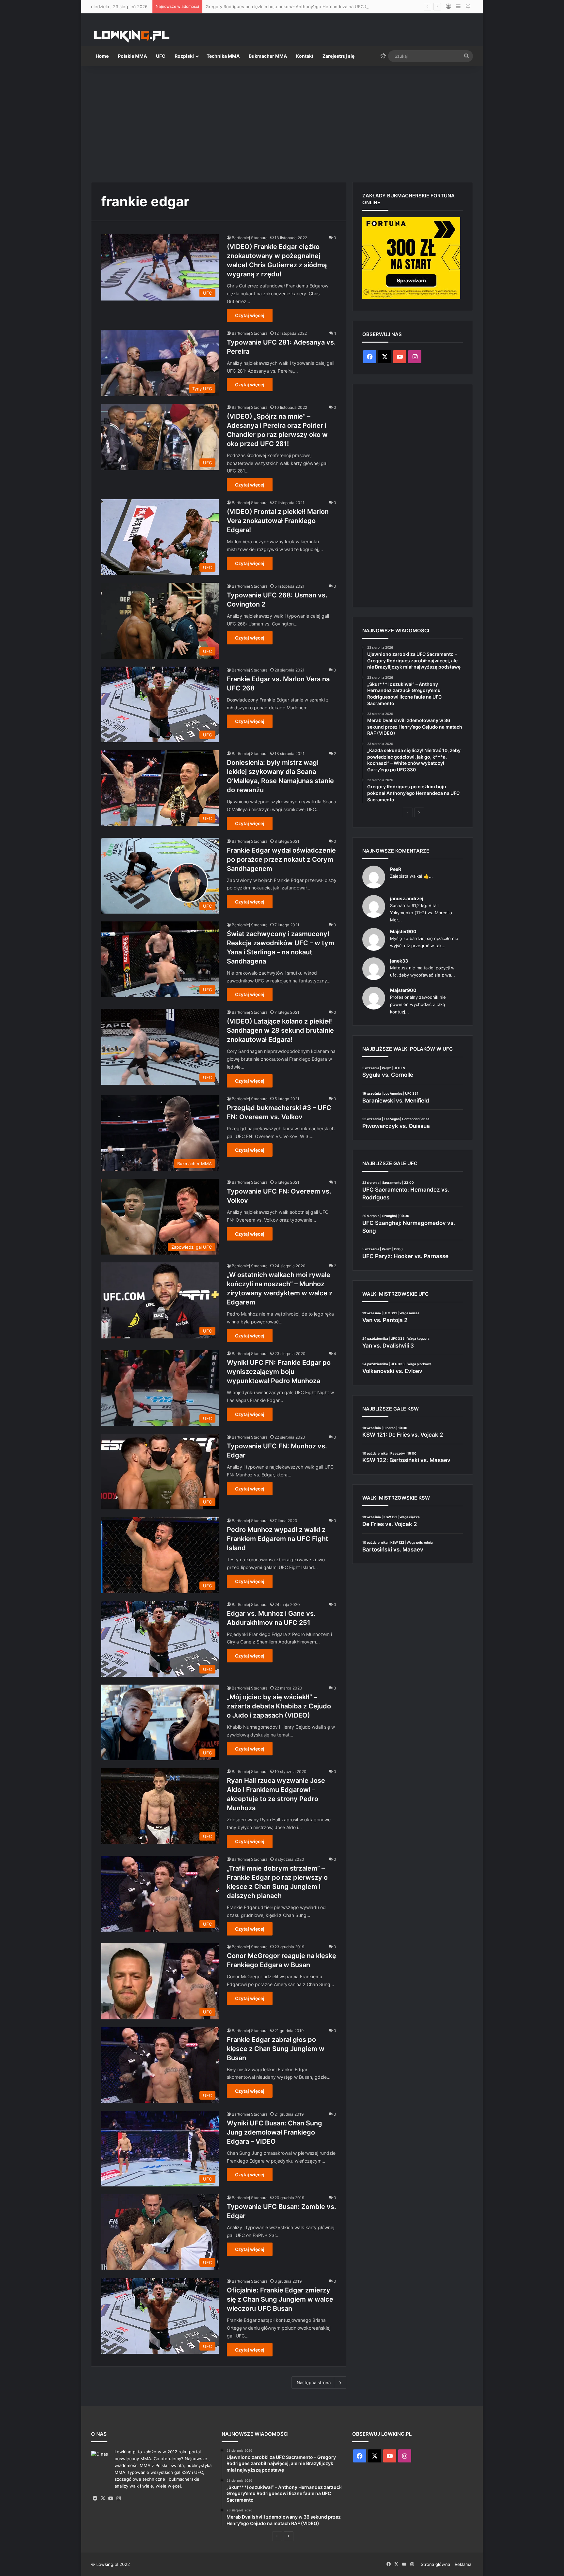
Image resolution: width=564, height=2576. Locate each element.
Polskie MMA (132, 56)
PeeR (396, 869)
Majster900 (403, 931)
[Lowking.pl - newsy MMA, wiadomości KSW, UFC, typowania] (132, 36)
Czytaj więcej (250, 315)
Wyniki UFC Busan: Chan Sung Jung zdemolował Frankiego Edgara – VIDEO (274, 2132)
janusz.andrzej (407, 898)
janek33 (399, 961)
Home (102, 56)
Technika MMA (223, 56)
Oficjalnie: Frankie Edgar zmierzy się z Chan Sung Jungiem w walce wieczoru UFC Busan (280, 2299)
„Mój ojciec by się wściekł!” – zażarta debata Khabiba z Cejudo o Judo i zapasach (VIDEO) (279, 1706)
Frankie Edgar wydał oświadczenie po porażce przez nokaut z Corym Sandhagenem (281, 859)
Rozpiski (184, 56)
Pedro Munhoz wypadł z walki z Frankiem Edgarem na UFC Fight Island (278, 1539)
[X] (103, 2498)
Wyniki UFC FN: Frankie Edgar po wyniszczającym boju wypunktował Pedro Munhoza (279, 1372)
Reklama (463, 2564)
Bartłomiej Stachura (250, 238)
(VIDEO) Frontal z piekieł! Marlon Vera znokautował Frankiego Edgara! (278, 521)
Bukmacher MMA (268, 56)
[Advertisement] (282, 121)
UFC (161, 56)
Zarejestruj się (338, 56)
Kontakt (305, 56)
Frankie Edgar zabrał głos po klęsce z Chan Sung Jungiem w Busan (276, 2049)
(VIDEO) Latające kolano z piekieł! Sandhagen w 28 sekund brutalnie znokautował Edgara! (280, 1030)
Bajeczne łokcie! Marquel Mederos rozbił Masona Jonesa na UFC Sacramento (284, 7)
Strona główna (435, 2564)
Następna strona (314, 2383)
